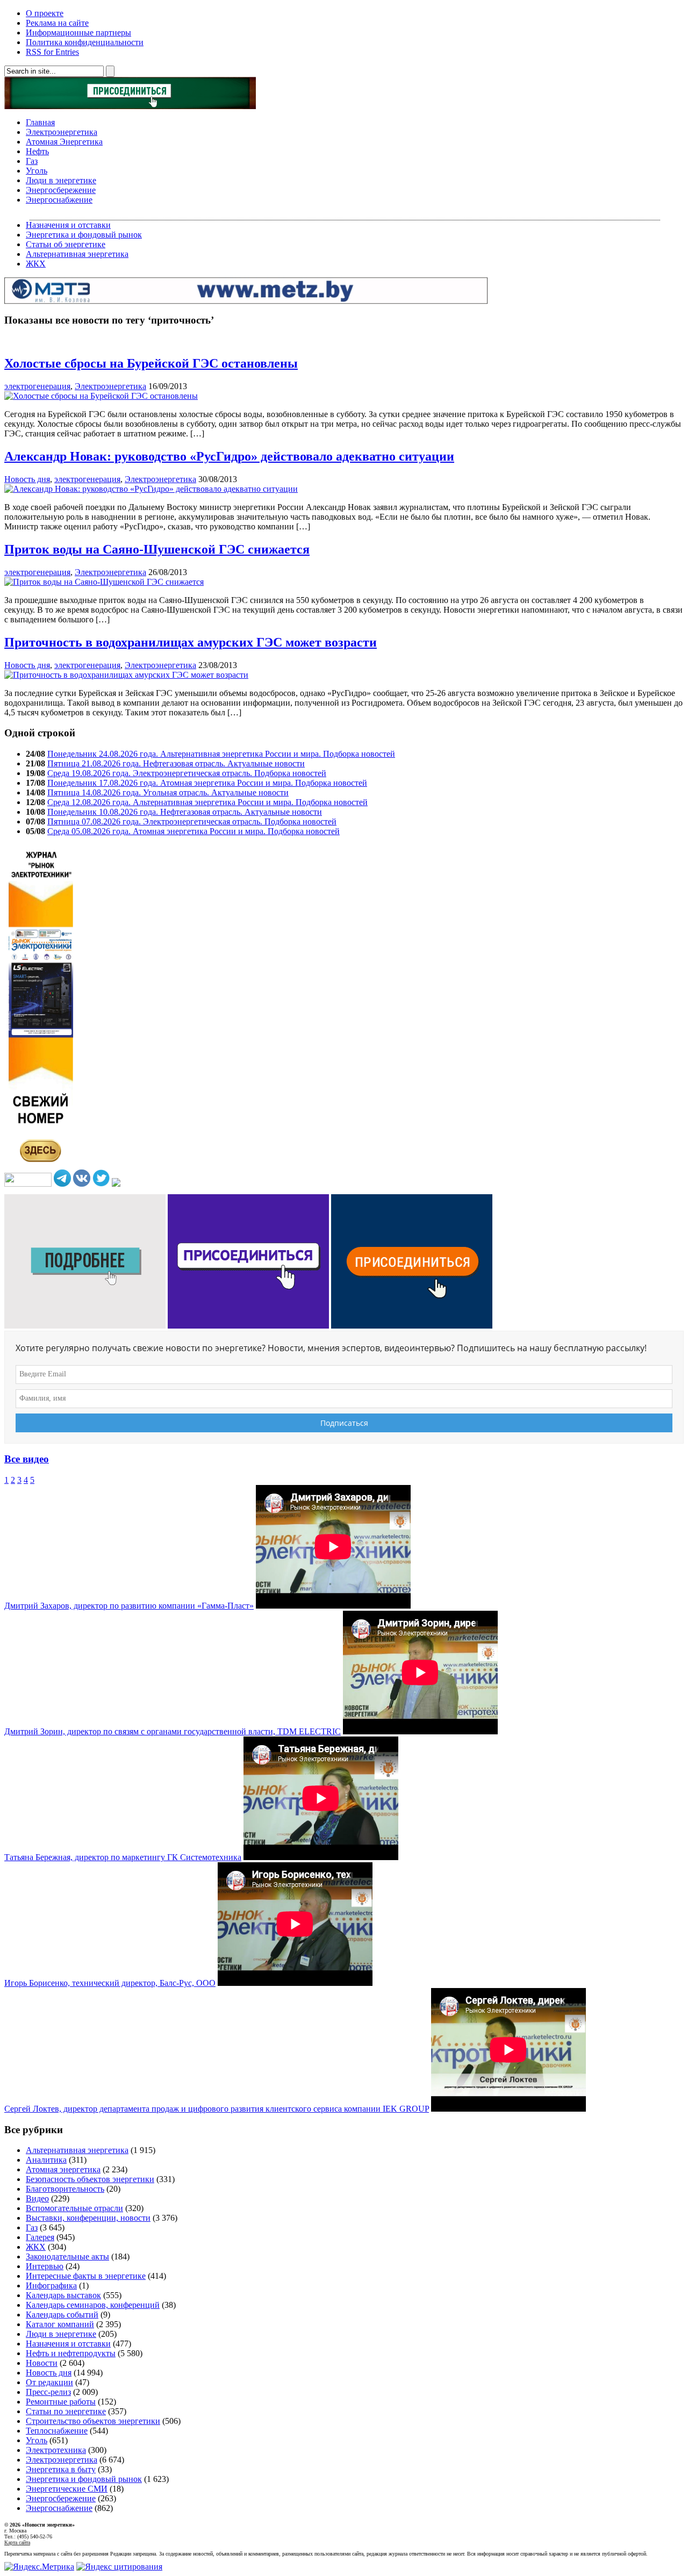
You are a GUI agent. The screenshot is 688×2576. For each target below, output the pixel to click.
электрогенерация (37, 386)
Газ (32, 161)
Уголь (37, 171)
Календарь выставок (63, 2295)
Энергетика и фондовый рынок (84, 235)
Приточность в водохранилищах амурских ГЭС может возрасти (191, 642)
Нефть (37, 151)
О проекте (45, 13)
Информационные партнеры (78, 33)
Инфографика (51, 2286)
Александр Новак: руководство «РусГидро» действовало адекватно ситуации (229, 456)
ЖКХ (36, 264)
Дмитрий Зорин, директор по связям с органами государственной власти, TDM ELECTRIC (173, 1731)
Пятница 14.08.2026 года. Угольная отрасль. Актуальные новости (168, 792)
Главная (40, 122)
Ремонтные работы (61, 2402)
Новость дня (27, 479)
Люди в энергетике (61, 180)
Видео (37, 2198)
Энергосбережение (61, 190)
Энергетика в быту (61, 2469)
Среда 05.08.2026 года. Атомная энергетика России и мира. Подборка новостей (193, 831)
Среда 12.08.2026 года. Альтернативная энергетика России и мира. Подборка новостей (207, 802)
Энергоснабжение (59, 200)
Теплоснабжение (57, 2431)
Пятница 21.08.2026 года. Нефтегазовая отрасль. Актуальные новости (176, 763)
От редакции (49, 2382)
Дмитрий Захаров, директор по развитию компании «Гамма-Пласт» (129, 1606)
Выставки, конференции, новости (88, 2218)
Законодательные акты (67, 2256)
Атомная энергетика (63, 2169)
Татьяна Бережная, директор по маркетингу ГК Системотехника (123, 1857)
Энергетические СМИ (67, 2489)
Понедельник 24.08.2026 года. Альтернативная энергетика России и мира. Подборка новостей (221, 754)
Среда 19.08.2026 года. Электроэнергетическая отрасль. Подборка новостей (187, 773)
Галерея (40, 2237)
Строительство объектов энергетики (93, 2421)
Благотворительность (65, 2189)
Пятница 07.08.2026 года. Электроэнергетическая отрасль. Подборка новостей (192, 821)
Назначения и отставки (68, 225)
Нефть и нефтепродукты (71, 2353)
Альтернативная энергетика (77, 254)
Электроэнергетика (62, 132)
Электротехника (56, 2450)
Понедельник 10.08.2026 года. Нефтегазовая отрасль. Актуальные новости (185, 812)
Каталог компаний (60, 2324)
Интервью (45, 2266)
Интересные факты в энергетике (86, 2276)
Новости (42, 2363)
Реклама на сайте (57, 23)
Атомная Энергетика (64, 142)
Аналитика (46, 2160)
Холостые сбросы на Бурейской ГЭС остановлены (151, 363)
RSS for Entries (52, 52)
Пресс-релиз (48, 2392)
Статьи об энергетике (66, 244)
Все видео (27, 1459)
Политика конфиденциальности (85, 42)
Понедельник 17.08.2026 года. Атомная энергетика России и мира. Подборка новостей (207, 783)
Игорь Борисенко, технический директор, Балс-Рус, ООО (110, 1983)
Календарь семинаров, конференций (93, 2305)
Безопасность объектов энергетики (90, 2179)
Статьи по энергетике (66, 2411)
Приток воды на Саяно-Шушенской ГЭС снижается (157, 549)
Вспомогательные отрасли (74, 2208)
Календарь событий (62, 2315)
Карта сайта (17, 2542)
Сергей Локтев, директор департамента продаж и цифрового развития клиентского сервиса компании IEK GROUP (217, 2109)
